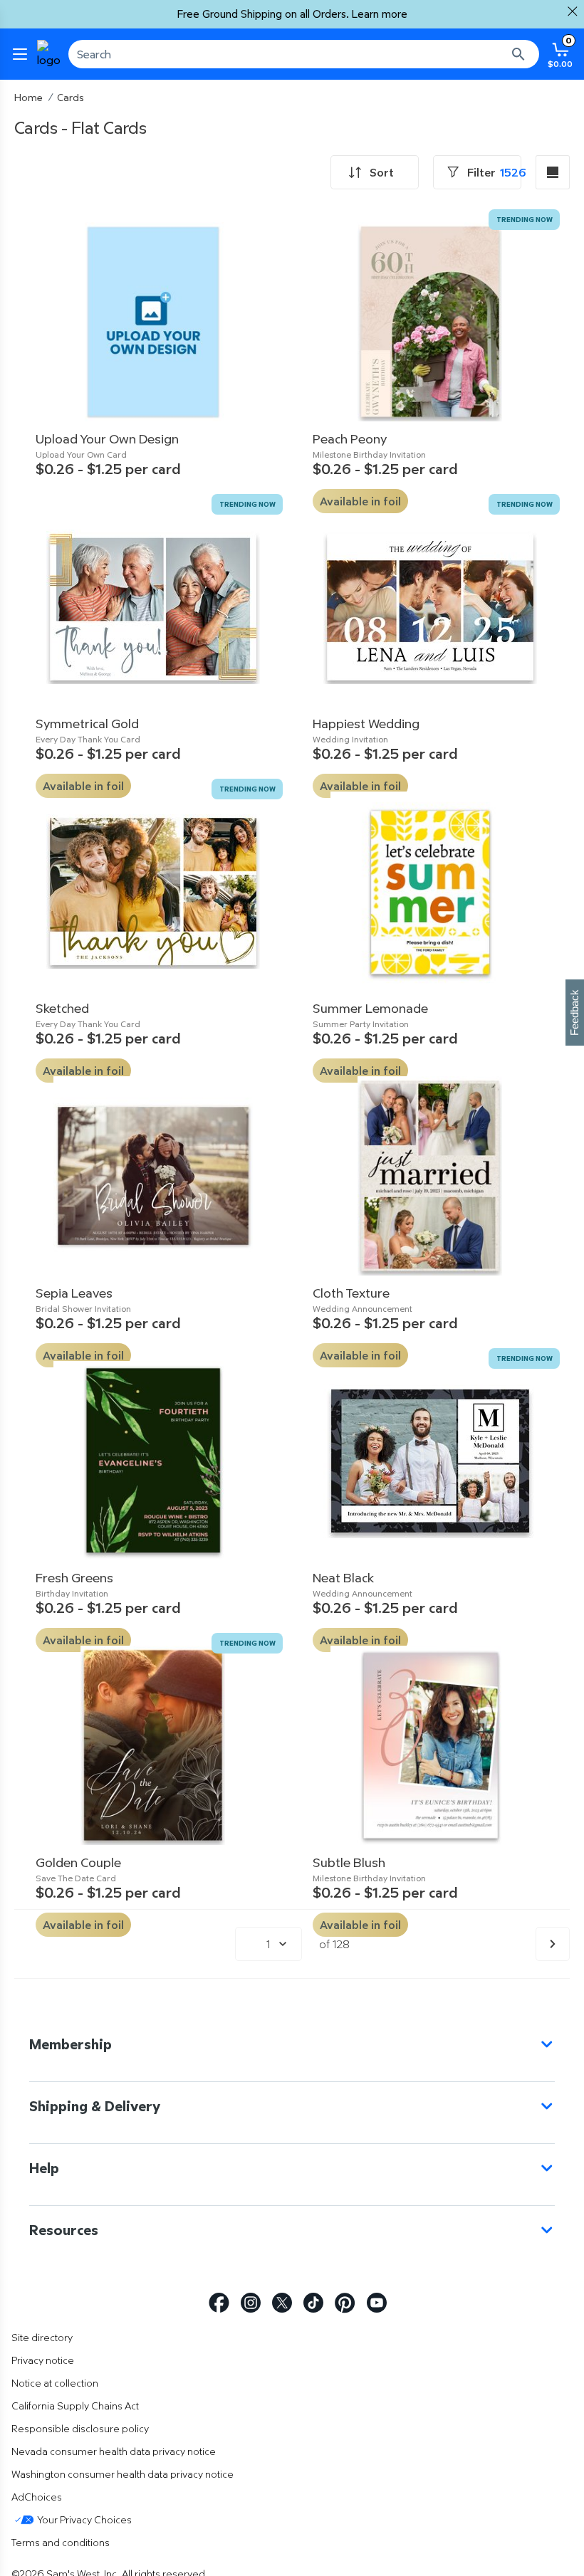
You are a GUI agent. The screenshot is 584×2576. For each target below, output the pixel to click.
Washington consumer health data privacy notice (122, 2474)
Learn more (380, 14)
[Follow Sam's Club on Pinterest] (345, 2303)
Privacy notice (43, 2360)
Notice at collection (55, 2383)
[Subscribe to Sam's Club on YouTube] (377, 2303)
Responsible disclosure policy (80, 2428)
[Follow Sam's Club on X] (282, 2303)
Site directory (42, 2337)
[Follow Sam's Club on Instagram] (251, 2303)
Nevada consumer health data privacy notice (114, 2451)
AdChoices (37, 2497)
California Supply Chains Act (75, 2406)
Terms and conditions (61, 2542)
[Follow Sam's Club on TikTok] (313, 2303)
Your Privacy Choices (84, 2519)
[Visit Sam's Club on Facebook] (219, 2303)
